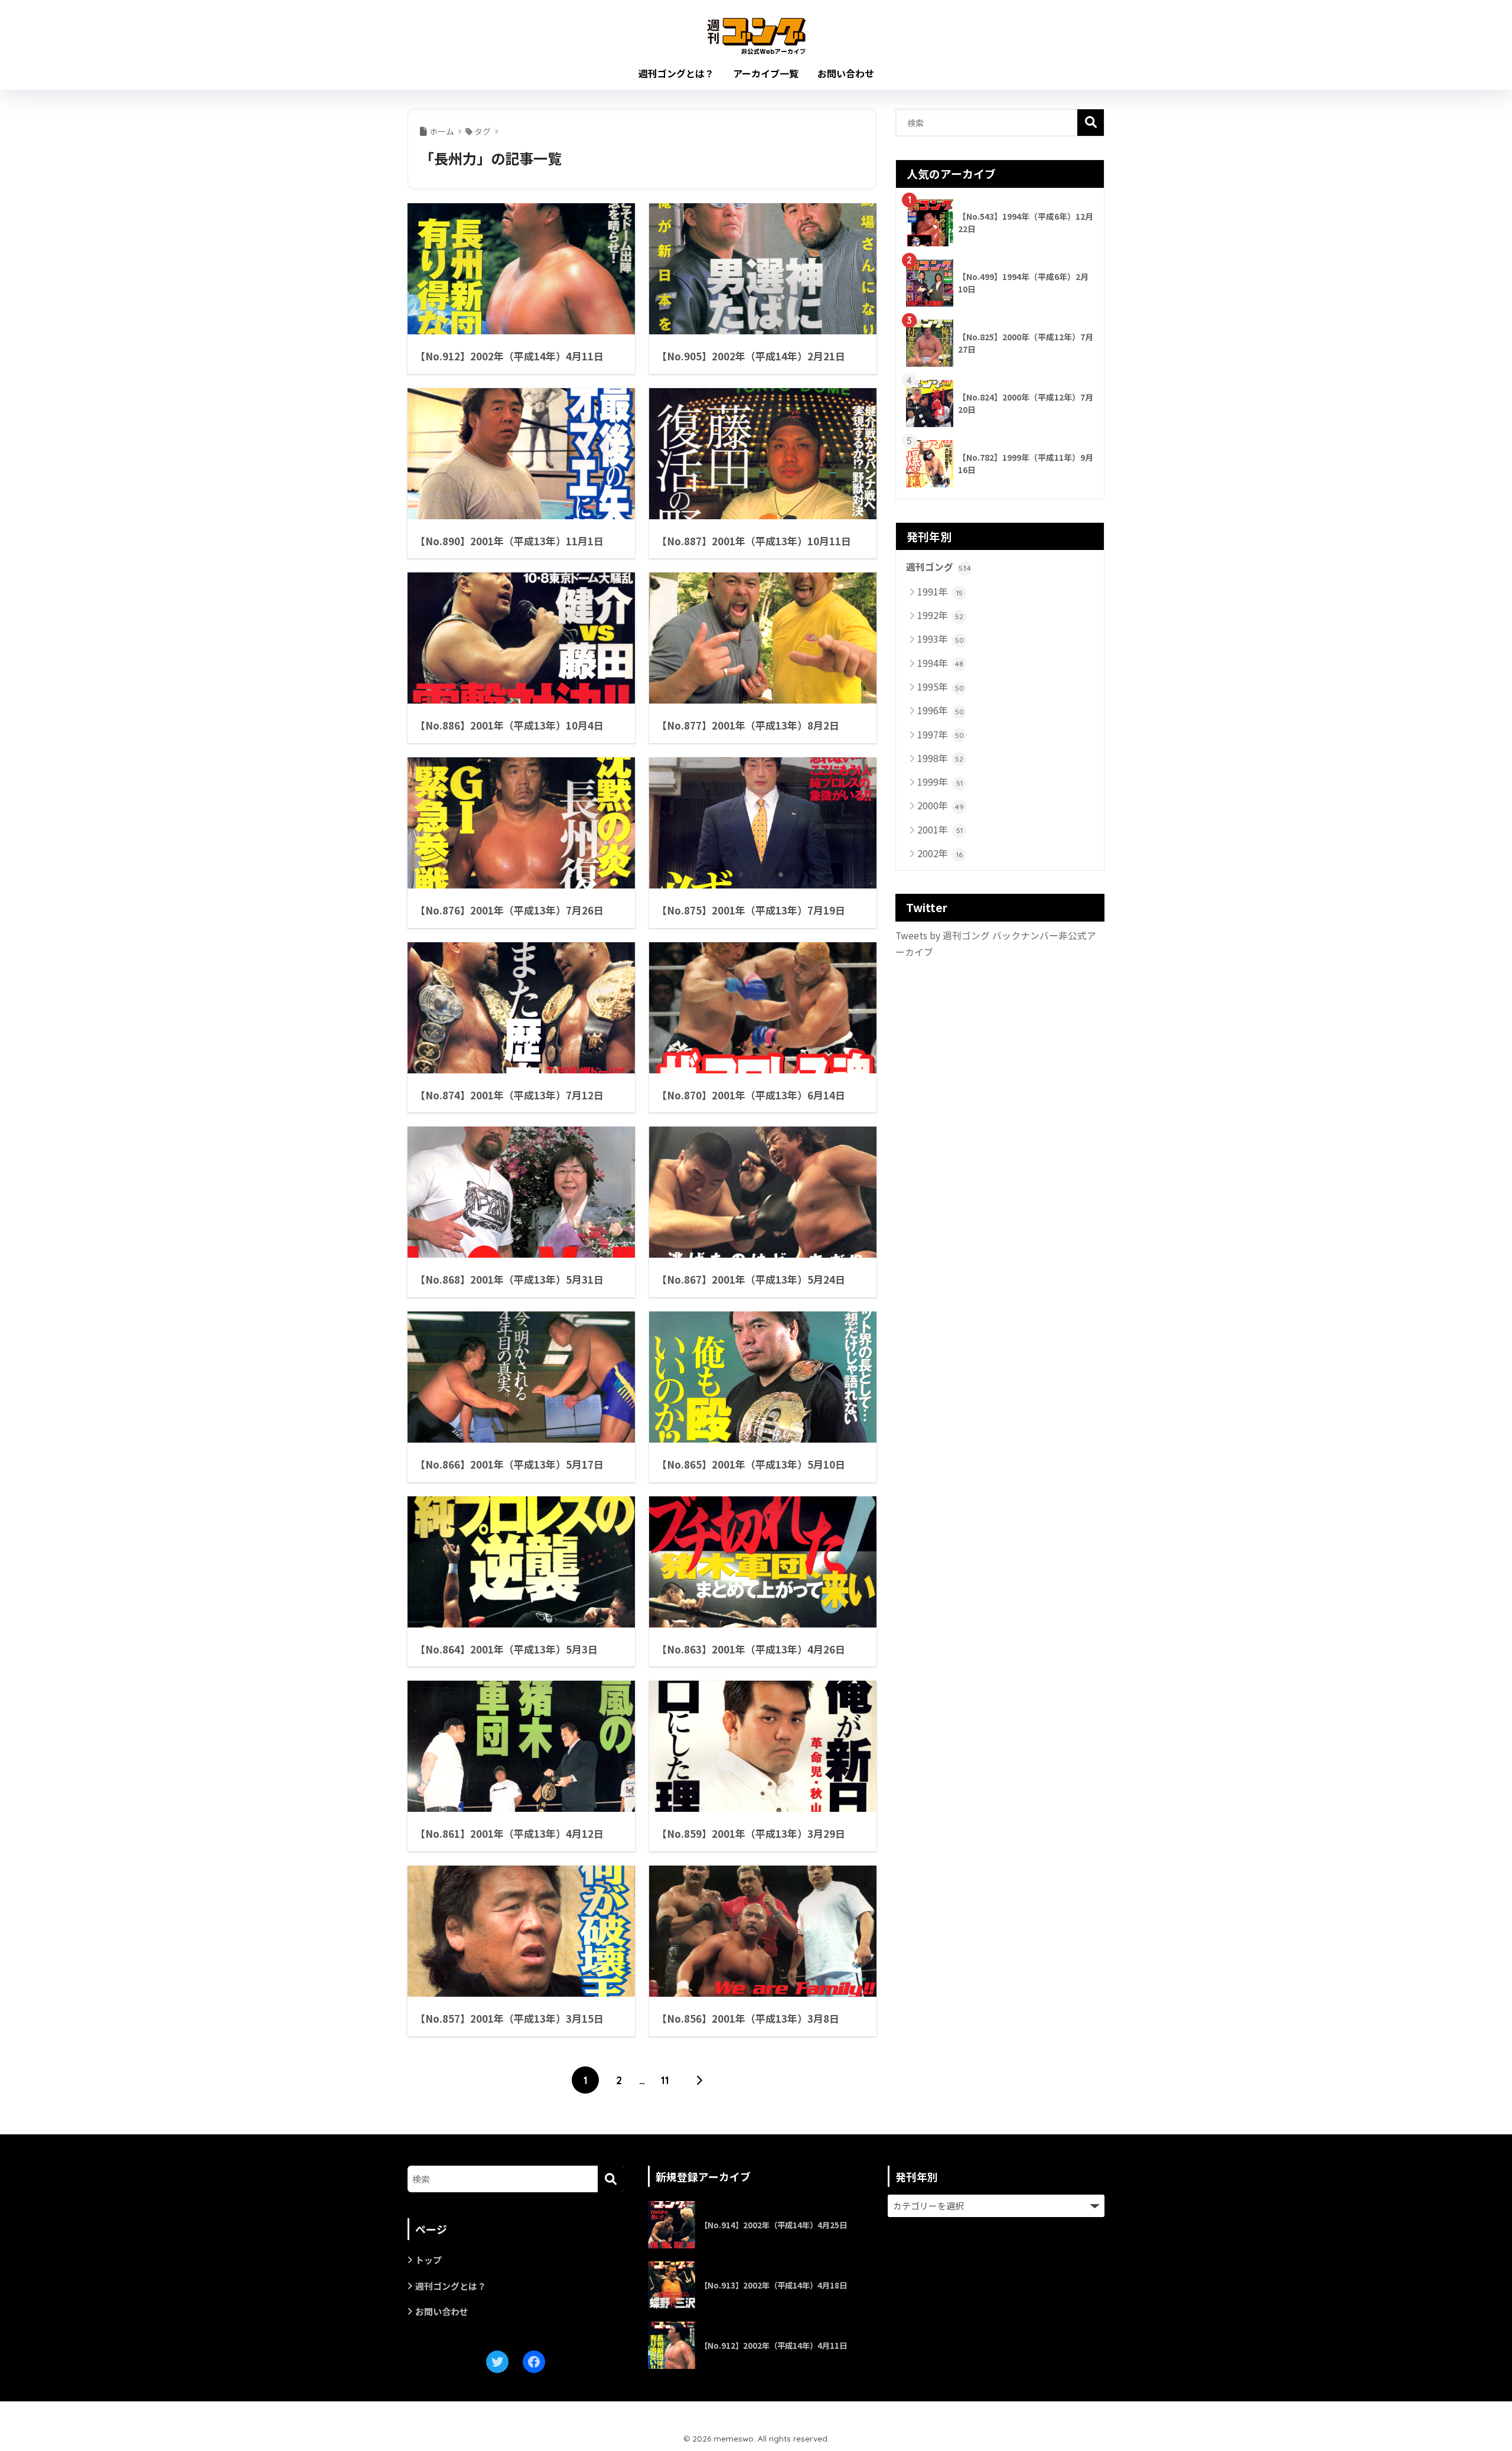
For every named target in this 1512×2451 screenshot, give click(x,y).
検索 (1091, 123)
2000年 (941, 805)
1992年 (940, 615)
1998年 (940, 758)
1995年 (941, 686)
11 (665, 2080)
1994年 (940, 663)
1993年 (941, 639)
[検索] (611, 2179)
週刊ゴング (939, 567)
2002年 (940, 853)
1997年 (941, 734)
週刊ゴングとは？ (676, 73)
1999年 (940, 782)
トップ (428, 2260)
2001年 (940, 829)
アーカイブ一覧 (766, 73)
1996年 (941, 710)
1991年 (940, 591)
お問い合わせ (846, 73)
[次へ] (699, 2080)
